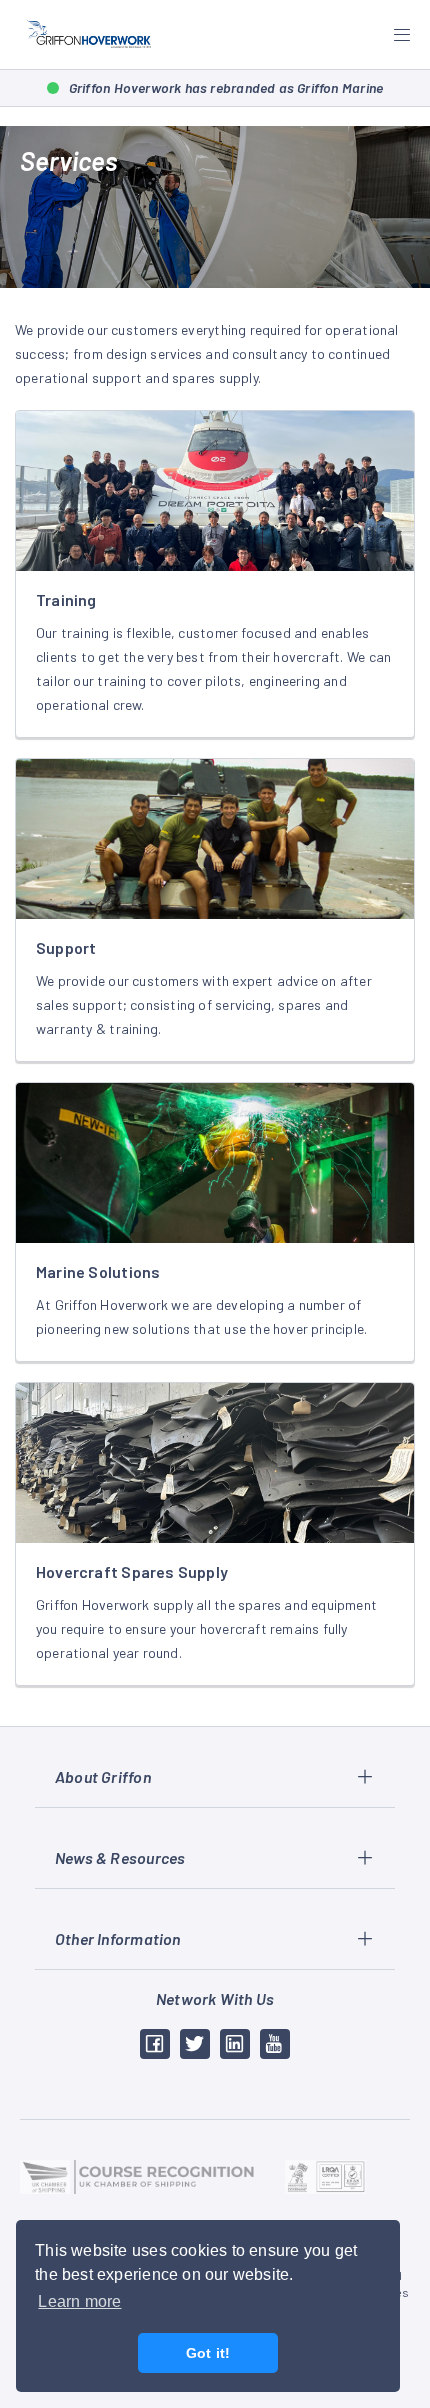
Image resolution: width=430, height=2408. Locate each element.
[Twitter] (195, 2044)
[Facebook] (155, 2044)
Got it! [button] (208, 2353)
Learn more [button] (79, 2301)
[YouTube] (275, 2044)
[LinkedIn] (235, 2044)
